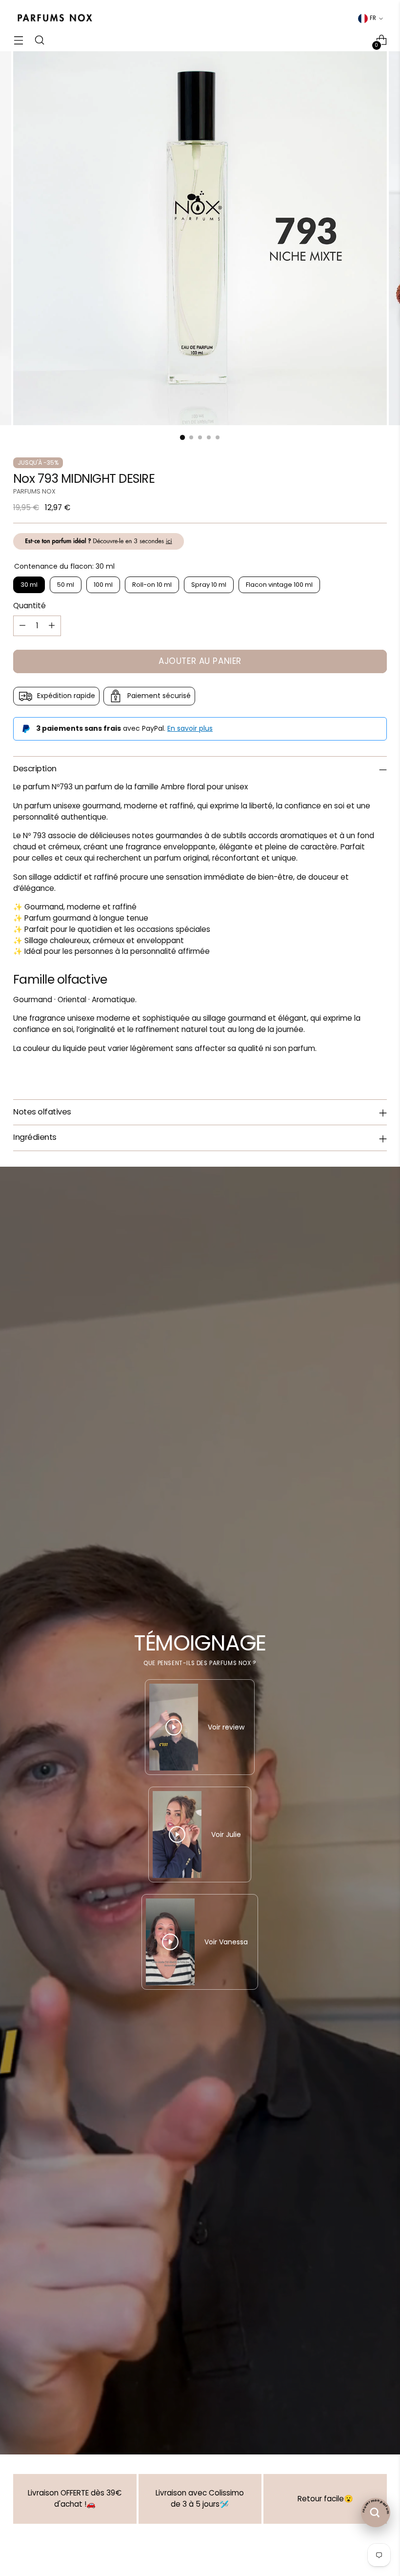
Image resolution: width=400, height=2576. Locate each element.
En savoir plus (190, 728)
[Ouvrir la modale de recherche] (39, 40)
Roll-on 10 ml (152, 585)
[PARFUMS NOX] (55, 18)
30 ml (29, 585)
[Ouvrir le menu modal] (18, 40)
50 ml (66, 585)
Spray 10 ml (209, 585)
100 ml (103, 585)
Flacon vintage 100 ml (279, 585)
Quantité (30, 606)
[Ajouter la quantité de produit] (52, 626)
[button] (195, 2485)
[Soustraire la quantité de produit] (22, 626)
